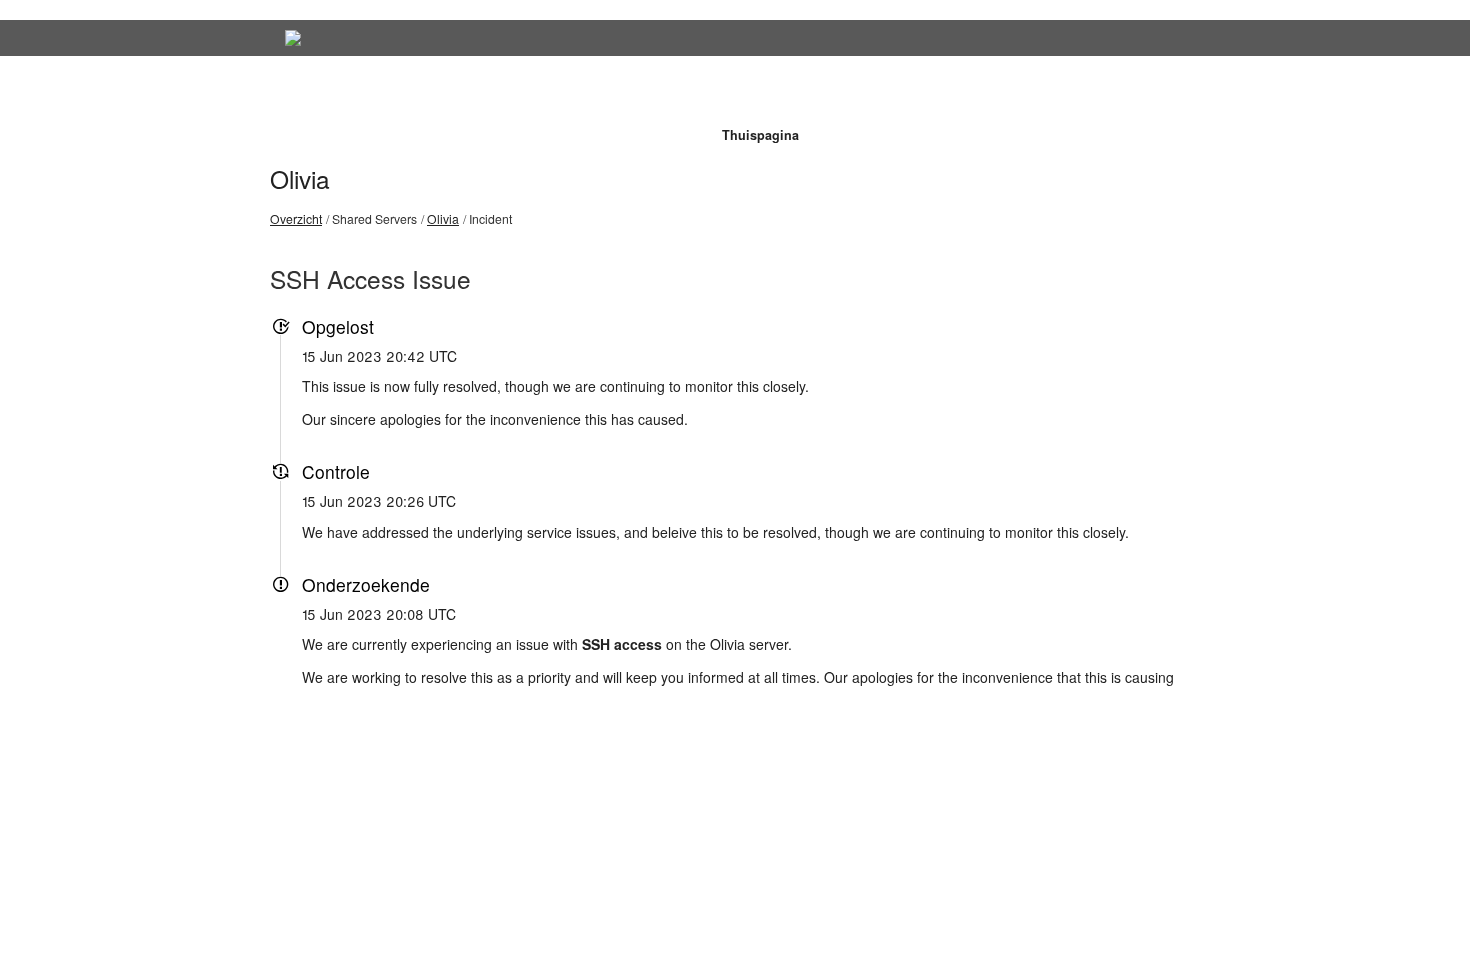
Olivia (300, 178)
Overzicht (296, 218)
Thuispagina (760, 135)
